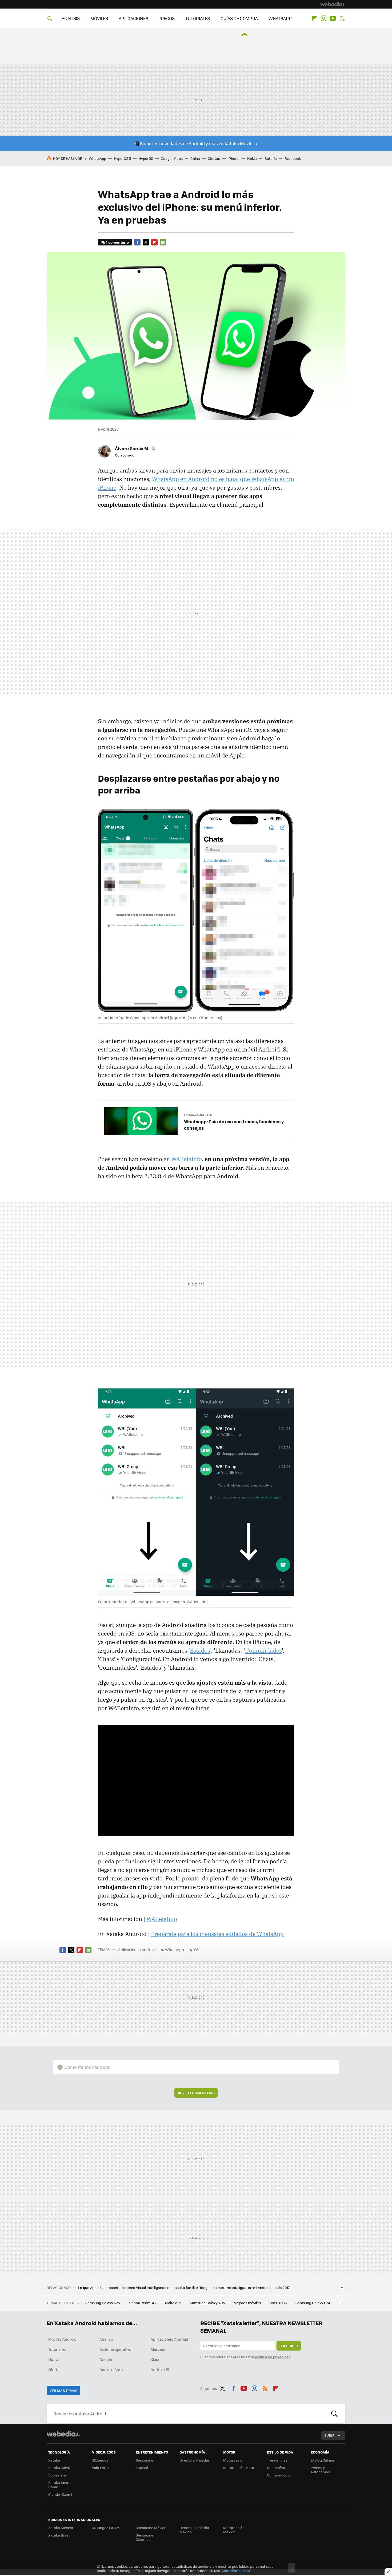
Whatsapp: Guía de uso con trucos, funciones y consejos (234, 1125)
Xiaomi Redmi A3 (143, 2303)
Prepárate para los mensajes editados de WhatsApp (217, 1934)
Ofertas (214, 158)
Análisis (106, 2339)
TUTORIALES (198, 18)
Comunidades (264, 1650)
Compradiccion (280, 2475)
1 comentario (117, 242)
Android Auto (111, 2369)
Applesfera (57, 2475)
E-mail (163, 242)
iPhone (234, 158)
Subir (329, 2435)
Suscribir (289, 2346)
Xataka (54, 2460)
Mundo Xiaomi (60, 2494)
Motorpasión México (234, 2530)
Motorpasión (234, 2460)
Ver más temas (63, 2390)
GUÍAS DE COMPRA (239, 18)
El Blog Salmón (323, 2460)
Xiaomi (157, 2359)
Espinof (142, 2468)
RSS (265, 2388)
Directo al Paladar (194, 2460)
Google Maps (172, 158)
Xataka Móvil (59, 2468)
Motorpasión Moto (239, 2468)
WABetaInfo (186, 1159)
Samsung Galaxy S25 (103, 2303)
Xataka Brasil (59, 2535)
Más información (236, 2571)
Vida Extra (100, 2468)
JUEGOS (167, 18)
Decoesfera (277, 2468)
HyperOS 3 (122, 158)
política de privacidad (273, 2357)
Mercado (159, 2349)
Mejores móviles (248, 2303)
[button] (135, 448)
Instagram (323, 18)
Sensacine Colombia (145, 2537)
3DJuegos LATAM (106, 2528)
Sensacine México (151, 2528)
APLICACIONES (133, 18)
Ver (199, 2093)
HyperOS (146, 158)
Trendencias (277, 2460)
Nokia (252, 158)
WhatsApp (97, 158)
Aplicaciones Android (137, 1950)
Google (106, 2359)
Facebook (293, 158)
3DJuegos (100, 2460)
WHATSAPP (280, 18)
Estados (200, 1650)
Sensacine (145, 2460)
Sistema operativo (115, 2349)
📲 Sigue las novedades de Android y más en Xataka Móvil (192, 143)
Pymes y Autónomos (320, 2470)
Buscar (334, 2414)
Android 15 (173, 2303)
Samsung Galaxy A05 (208, 2303)
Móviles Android (62, 2339)
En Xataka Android (198, 1115)
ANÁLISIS (71, 18)
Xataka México (61, 2528)
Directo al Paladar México (194, 2530)
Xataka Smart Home (60, 2485)
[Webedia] (333, 4)
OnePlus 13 (279, 2303)
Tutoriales (57, 2349)
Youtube (333, 18)
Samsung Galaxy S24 (313, 2303)
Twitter (342, 18)
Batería (271, 158)
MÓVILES (99, 18)
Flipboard (314, 18)
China (195, 158)
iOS (196, 1950)
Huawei (55, 2359)
